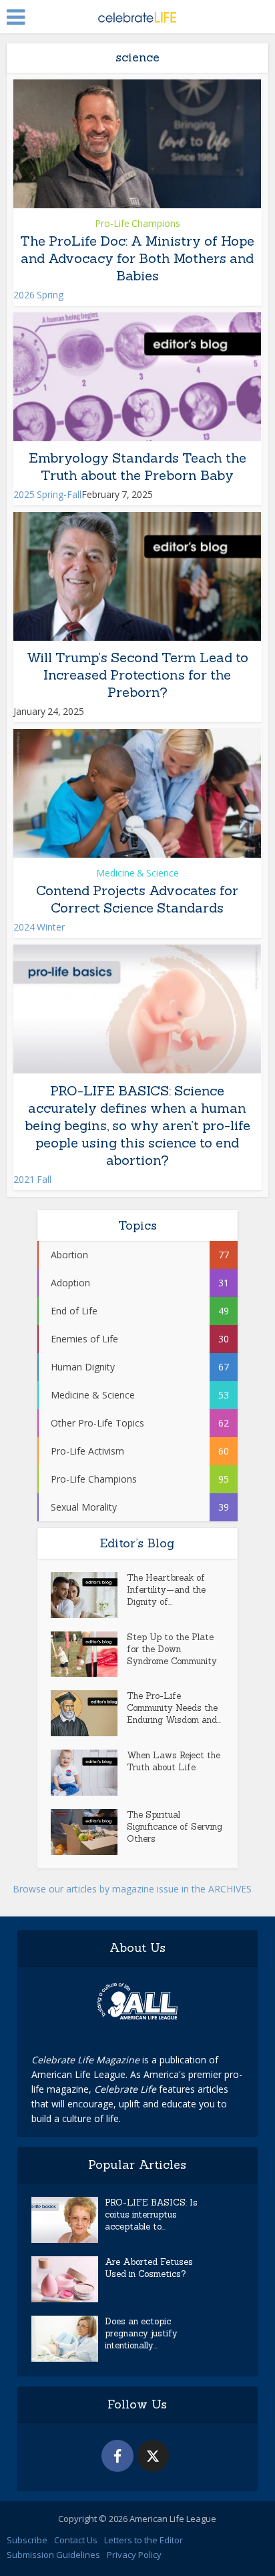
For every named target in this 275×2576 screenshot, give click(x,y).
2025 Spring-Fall (47, 494)
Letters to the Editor (144, 2540)
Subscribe (27, 2540)
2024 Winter (39, 927)
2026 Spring (38, 295)
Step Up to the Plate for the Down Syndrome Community (172, 1649)
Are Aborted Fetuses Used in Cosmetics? (149, 2268)
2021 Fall (32, 1179)
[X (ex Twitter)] (153, 2456)
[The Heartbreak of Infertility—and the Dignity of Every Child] (89, 1595)
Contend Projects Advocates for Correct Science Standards (137, 899)
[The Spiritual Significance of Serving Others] (89, 1832)
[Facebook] (117, 2456)
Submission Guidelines (53, 2555)
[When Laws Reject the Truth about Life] (89, 1773)
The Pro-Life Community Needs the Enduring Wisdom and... (174, 1708)
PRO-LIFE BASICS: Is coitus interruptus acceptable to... (151, 2215)
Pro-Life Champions (137, 223)
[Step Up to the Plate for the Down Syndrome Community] (89, 1654)
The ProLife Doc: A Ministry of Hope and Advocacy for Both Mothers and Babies (137, 258)
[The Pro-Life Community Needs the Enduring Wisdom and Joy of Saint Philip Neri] (89, 1713)
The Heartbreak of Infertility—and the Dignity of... (166, 1590)
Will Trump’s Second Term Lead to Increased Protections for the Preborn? (137, 675)
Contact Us (76, 2540)
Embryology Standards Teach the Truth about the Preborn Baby (137, 466)
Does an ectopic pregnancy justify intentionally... (141, 2333)
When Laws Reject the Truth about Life (174, 1761)
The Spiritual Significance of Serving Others (175, 1827)
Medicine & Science (137, 873)
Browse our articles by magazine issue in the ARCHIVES (132, 1889)
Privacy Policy (134, 2555)
